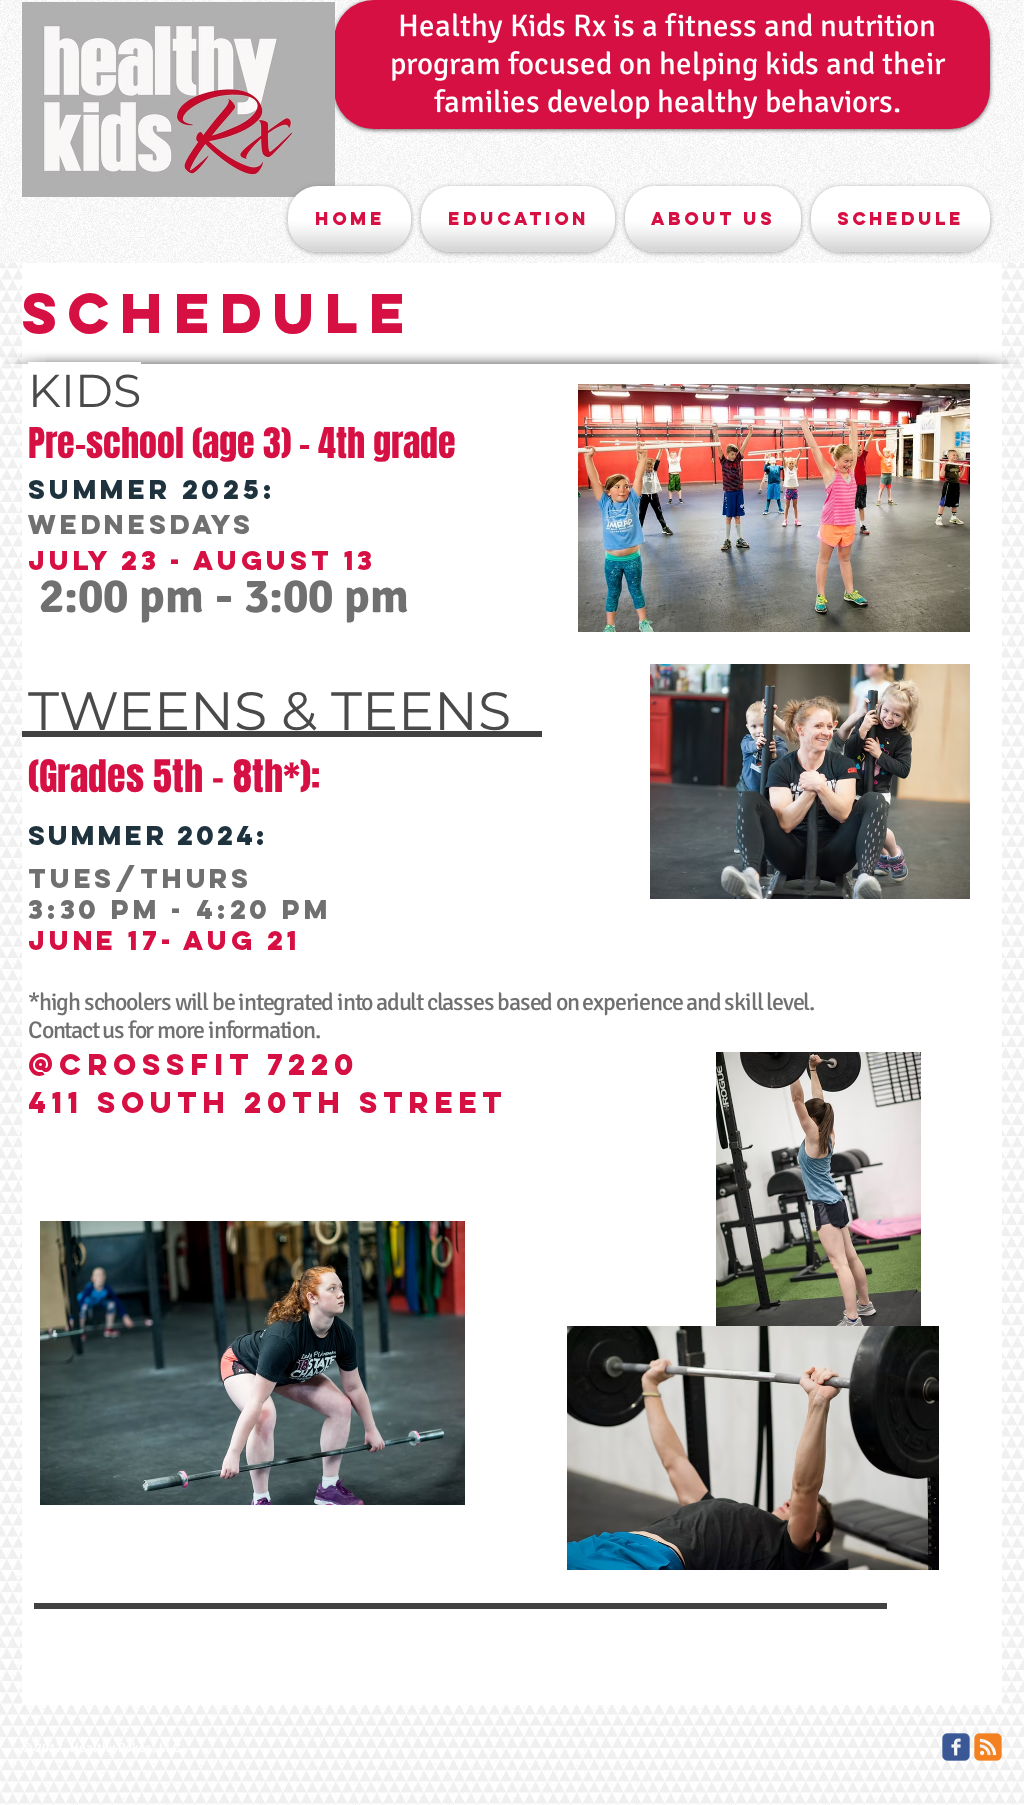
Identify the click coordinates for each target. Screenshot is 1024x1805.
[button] (518, 219)
